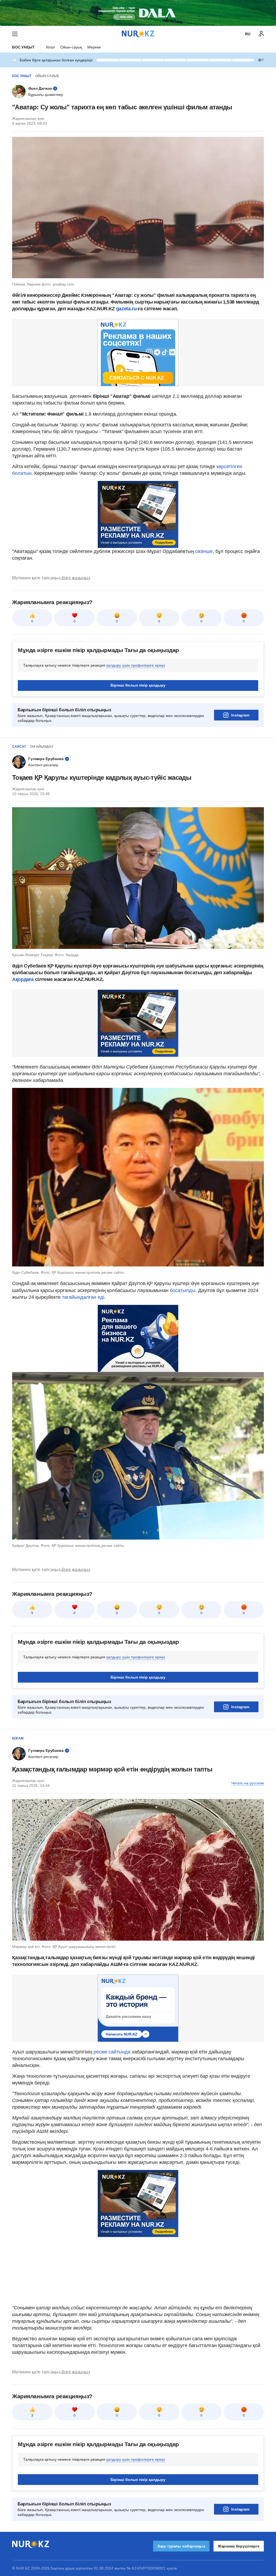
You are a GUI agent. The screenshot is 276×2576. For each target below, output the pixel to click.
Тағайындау (42, 747)
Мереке (94, 47)
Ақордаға (23, 979)
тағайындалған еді (83, 1297)
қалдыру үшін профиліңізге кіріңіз (136, 665)
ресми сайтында (112, 2052)
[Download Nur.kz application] (138, 13)
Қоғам (18, 1738)
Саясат (19, 747)
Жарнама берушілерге (239, 2546)
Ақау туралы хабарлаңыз (181, 2546)
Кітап (51, 47)
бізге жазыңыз (76, 578)
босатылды (183, 1290)
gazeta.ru (126, 309)
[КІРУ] (261, 34)
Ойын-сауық (71, 47)
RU (248, 34)
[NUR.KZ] (138, 34)
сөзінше (204, 551)
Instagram (240, 715)
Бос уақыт (23, 47)
